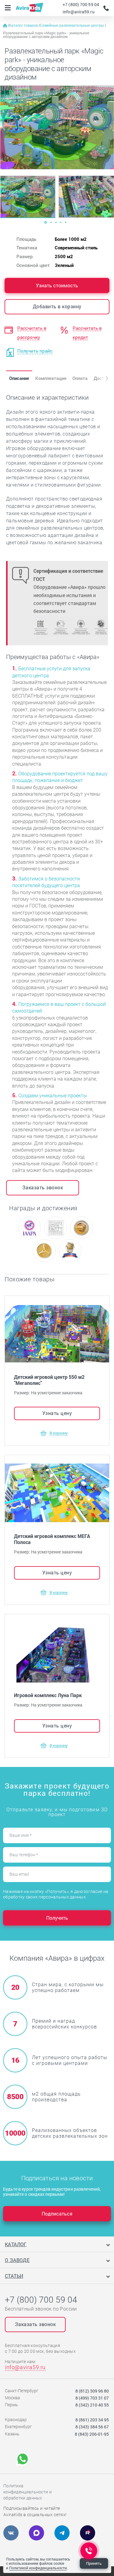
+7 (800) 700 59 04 (81, 4)
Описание (19, 378)
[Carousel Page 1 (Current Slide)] (46, 222)
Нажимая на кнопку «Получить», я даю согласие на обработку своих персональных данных (56, 1894)
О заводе (17, 2260)
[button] (102, 378)
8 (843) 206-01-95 (92, 2434)
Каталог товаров (24, 26)
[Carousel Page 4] (61, 222)
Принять (94, 2563)
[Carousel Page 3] (56, 222)
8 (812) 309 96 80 (92, 2391)
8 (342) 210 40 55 (92, 2405)
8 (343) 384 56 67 (92, 2427)
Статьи (14, 2276)
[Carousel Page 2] (51, 222)
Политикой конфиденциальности (38, 2568)
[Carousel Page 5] (66, 222)
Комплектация (51, 378)
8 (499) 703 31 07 (92, 2398)
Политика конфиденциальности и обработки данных (28, 2492)
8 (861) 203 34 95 (92, 2420)
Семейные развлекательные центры (72, 26)
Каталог (16, 2244)
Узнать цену (57, 1413)
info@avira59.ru (79, 12)
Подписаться (57, 2214)
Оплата (80, 378)
